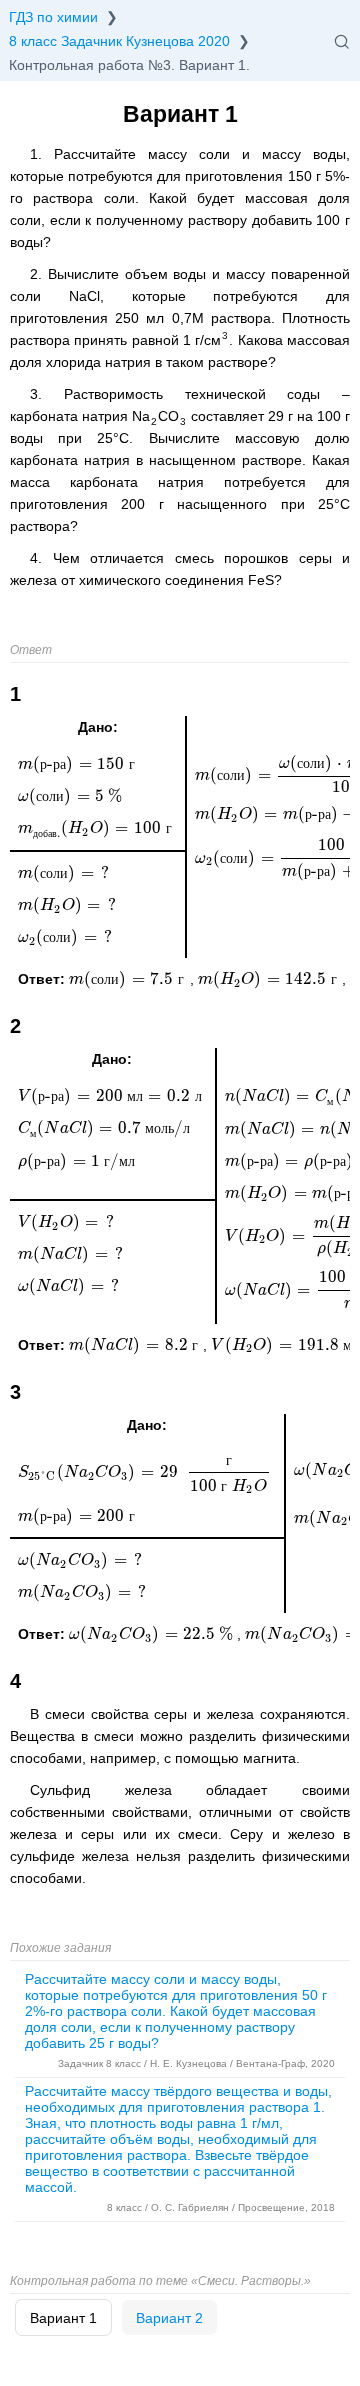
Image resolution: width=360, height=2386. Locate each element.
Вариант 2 (169, 2318)
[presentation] (129, 979)
